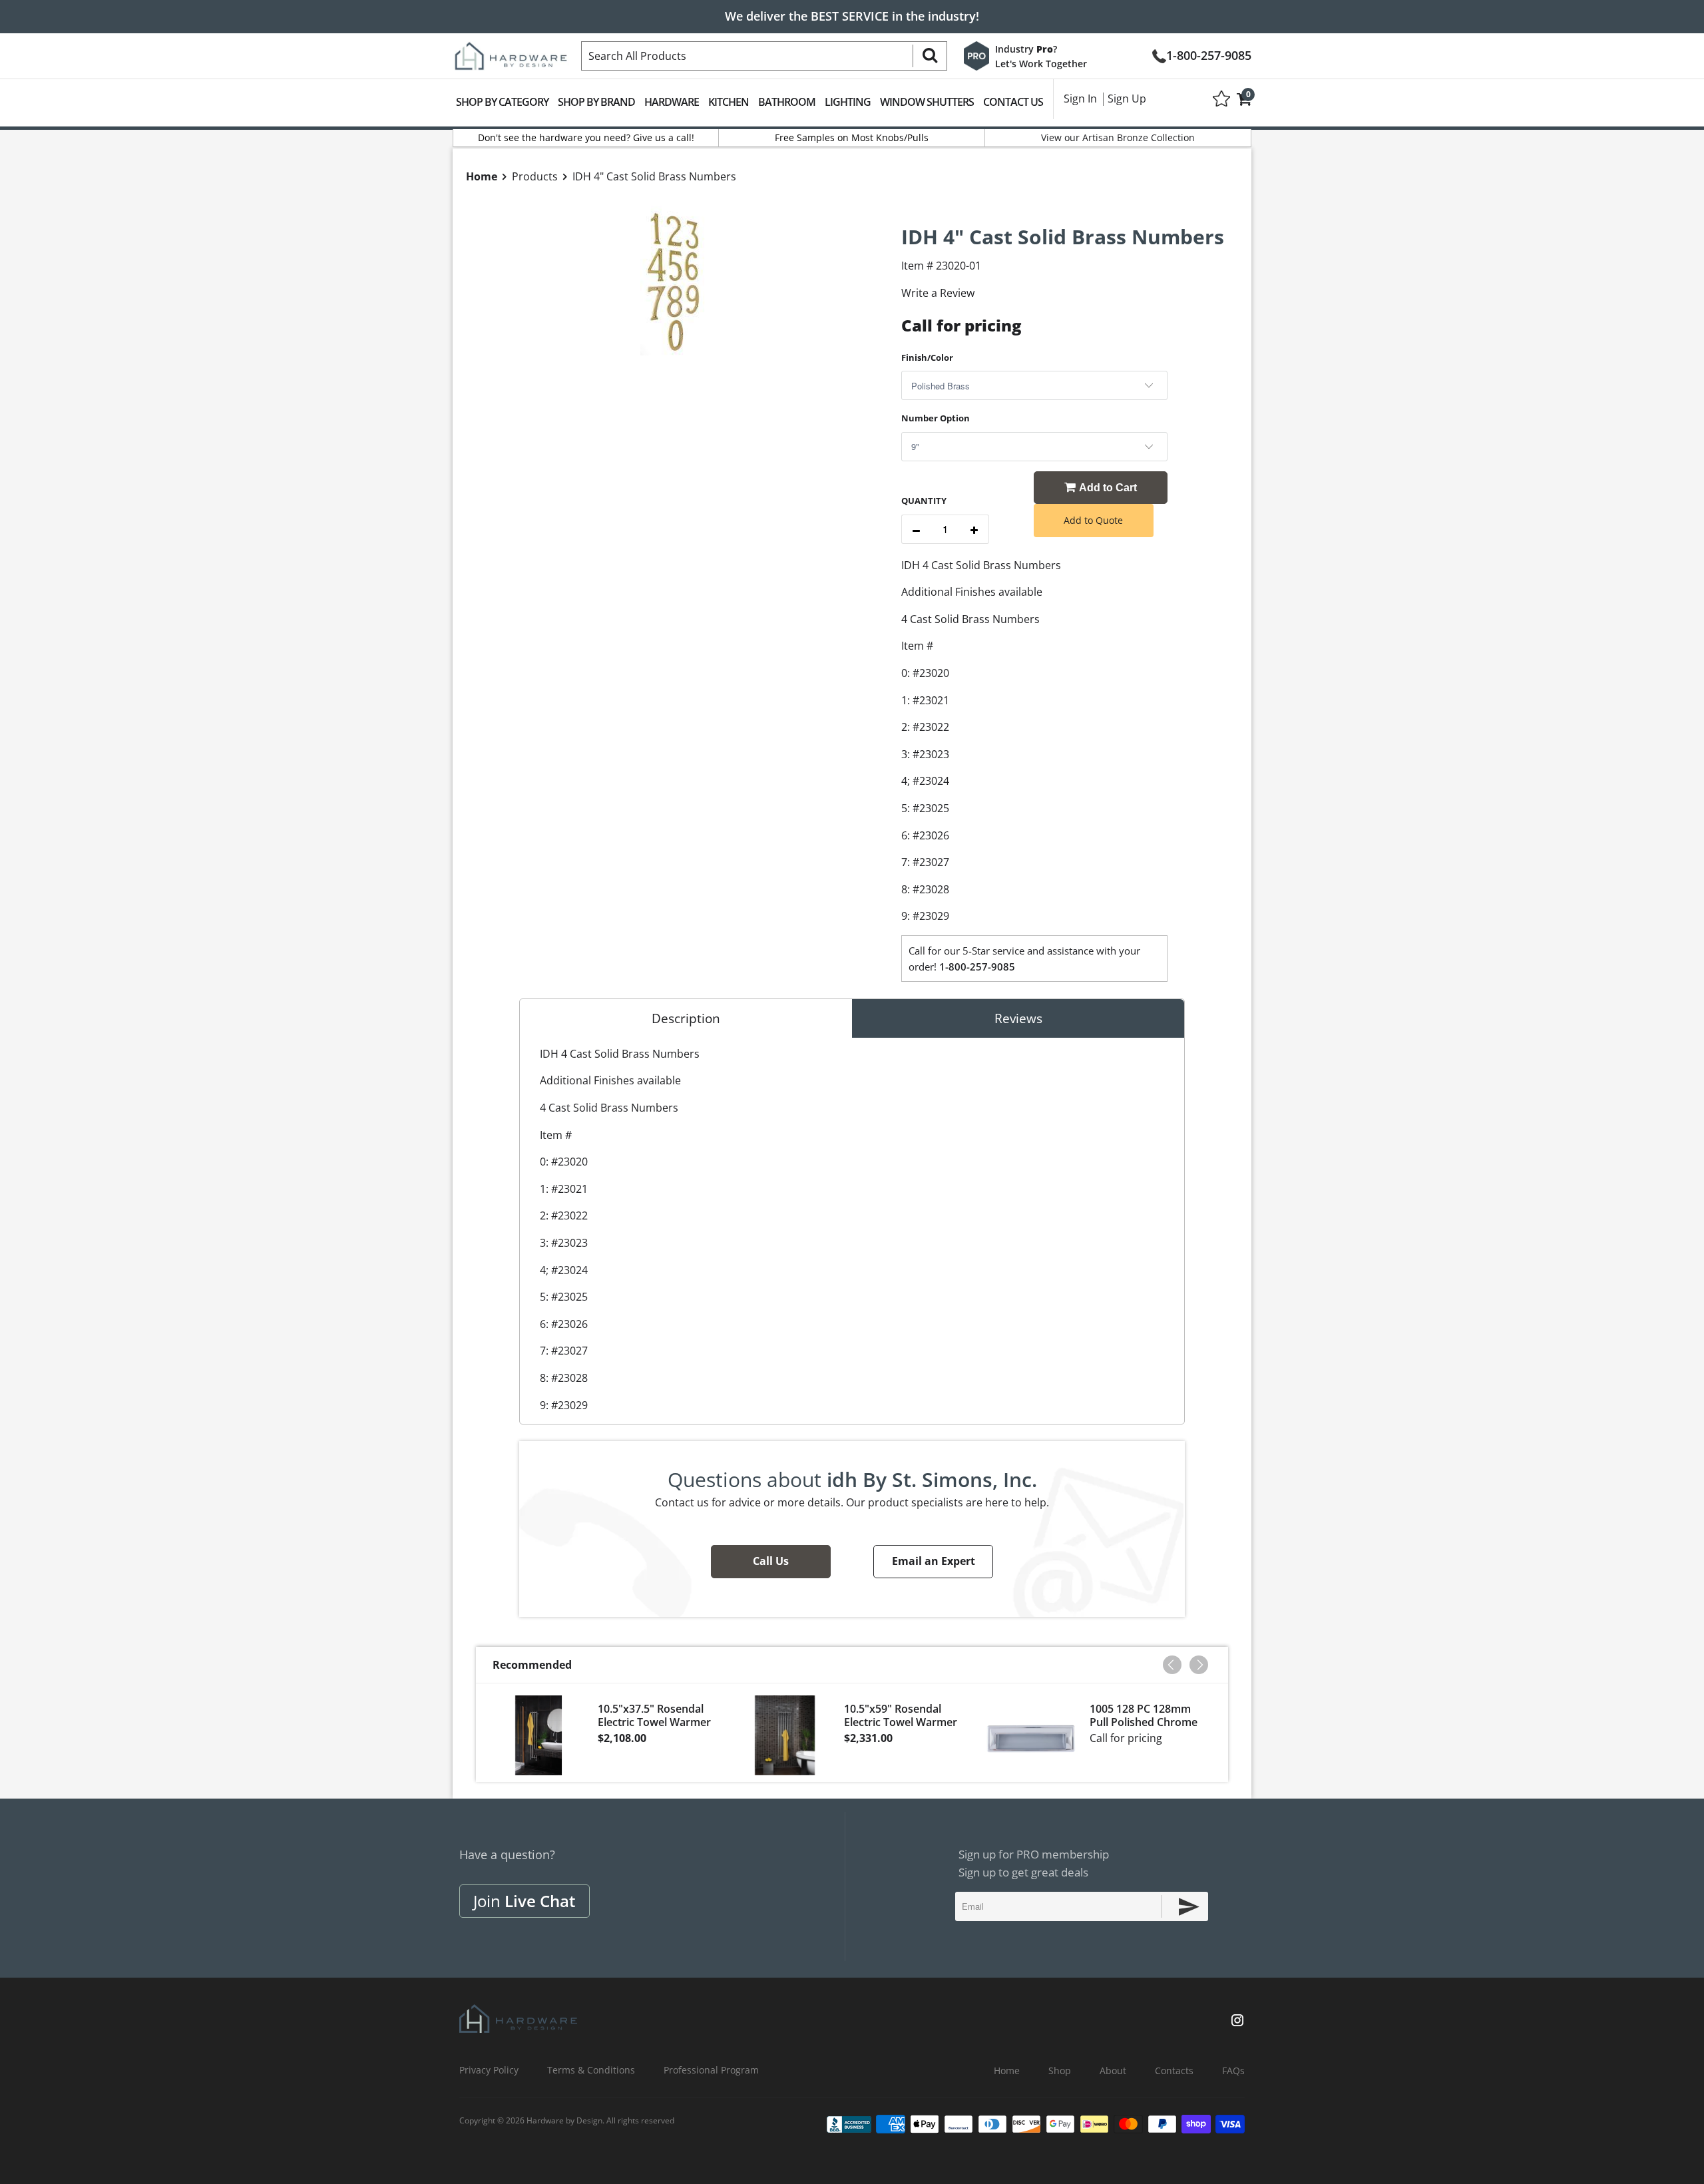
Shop (1060, 2071)
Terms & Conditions (591, 2070)
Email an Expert (934, 1561)
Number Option (936, 418)
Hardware (672, 102)
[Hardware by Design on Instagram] (1237, 2022)
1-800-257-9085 (1209, 54)
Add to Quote (1093, 520)
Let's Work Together (1041, 64)
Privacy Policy (489, 2070)
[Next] (1199, 1665)
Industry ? (1026, 49)
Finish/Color (927, 357)
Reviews (1018, 1018)
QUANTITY (924, 501)
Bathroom (787, 102)
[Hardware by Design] (511, 52)
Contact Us (1013, 102)
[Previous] (1172, 1665)
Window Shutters (927, 102)
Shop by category (502, 102)
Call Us (771, 1561)
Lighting (848, 102)
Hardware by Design (564, 2120)
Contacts (1174, 2071)
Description (686, 1018)
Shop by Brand (596, 102)
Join (525, 1901)
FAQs (1233, 2071)
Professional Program (711, 2070)
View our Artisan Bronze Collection (1118, 137)
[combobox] (764, 56)
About (1113, 2071)
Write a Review (938, 293)
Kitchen (729, 102)
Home (1007, 2071)
